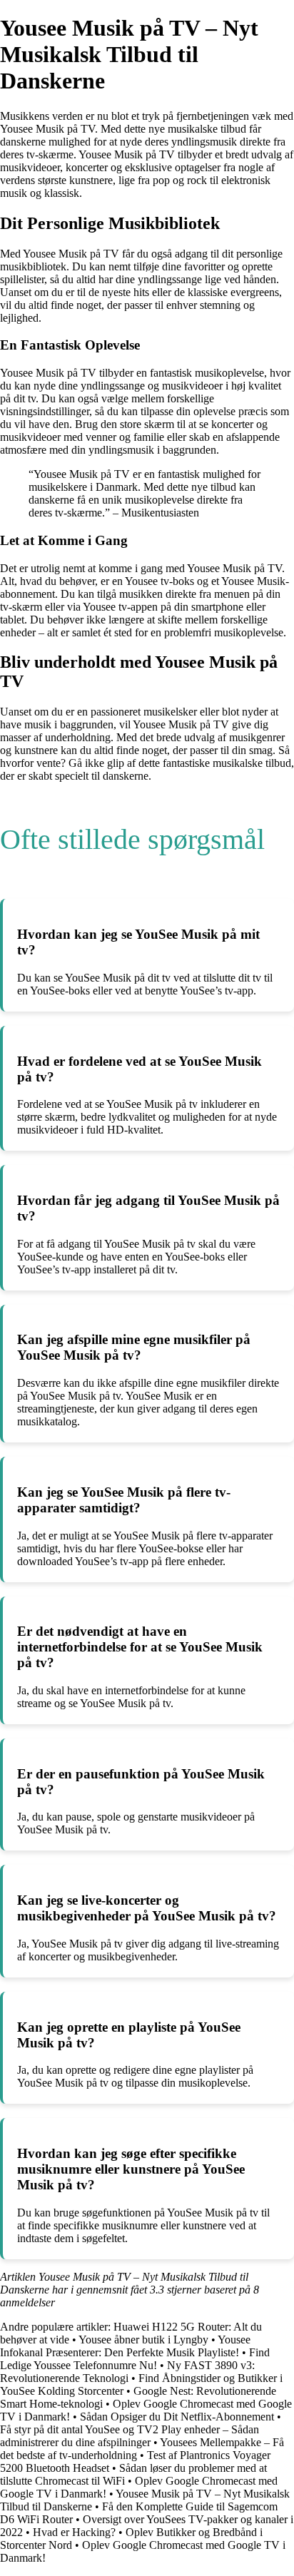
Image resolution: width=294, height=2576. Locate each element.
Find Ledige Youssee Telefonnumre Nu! (135, 2359)
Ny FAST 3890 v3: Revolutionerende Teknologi (127, 2372)
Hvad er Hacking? (74, 2532)
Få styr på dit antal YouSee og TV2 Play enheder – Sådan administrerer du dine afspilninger (130, 2436)
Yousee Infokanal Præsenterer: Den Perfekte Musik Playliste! (125, 2346)
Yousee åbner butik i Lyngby (143, 2340)
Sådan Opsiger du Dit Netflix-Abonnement (177, 2417)
